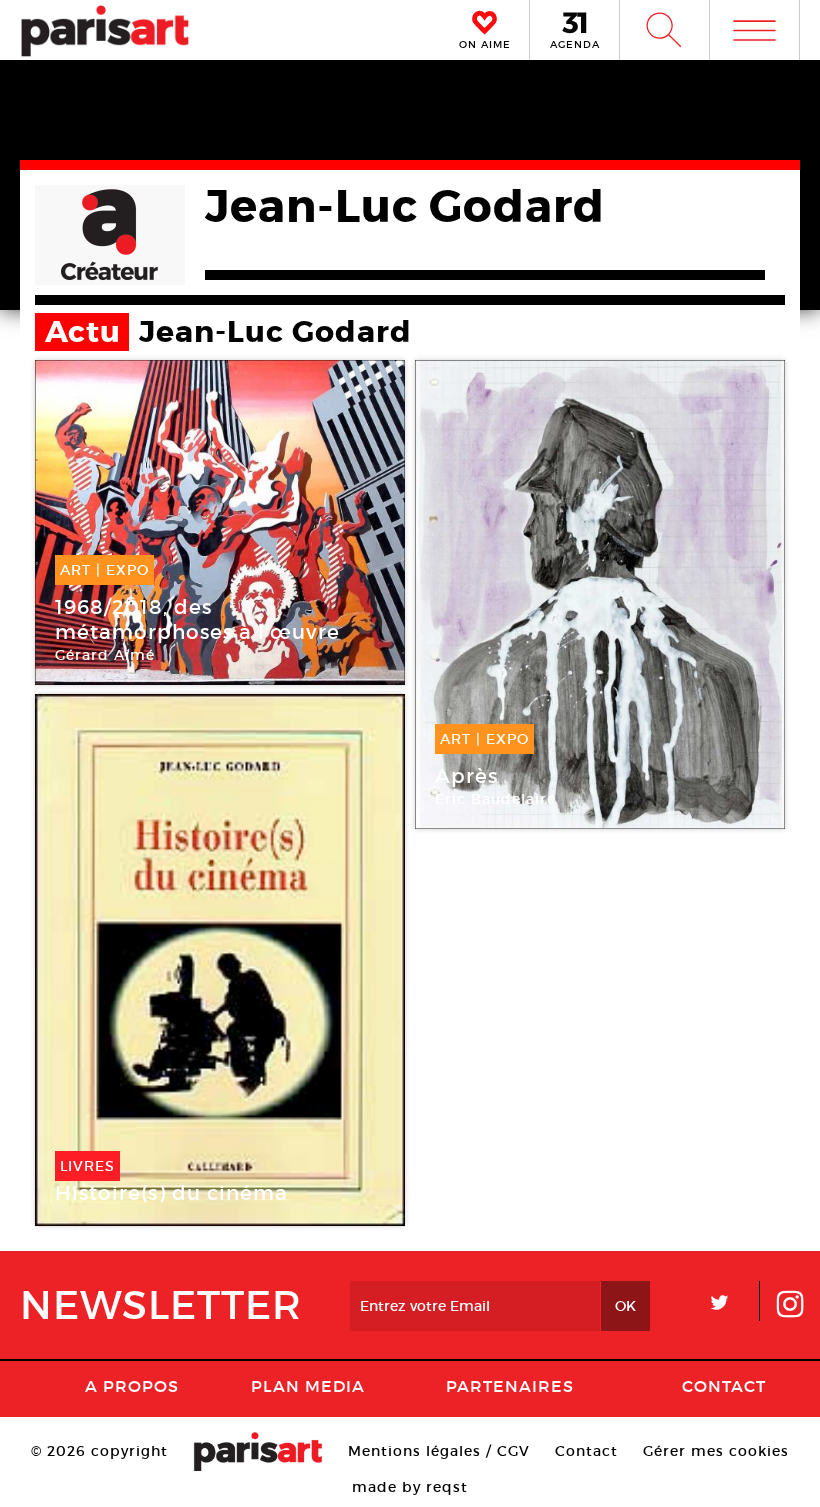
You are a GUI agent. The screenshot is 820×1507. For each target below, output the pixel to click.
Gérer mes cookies (716, 1451)
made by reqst (410, 1487)
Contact (724, 1386)
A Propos (132, 1386)
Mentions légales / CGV (439, 1451)
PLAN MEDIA (308, 1386)
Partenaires (510, 1386)
